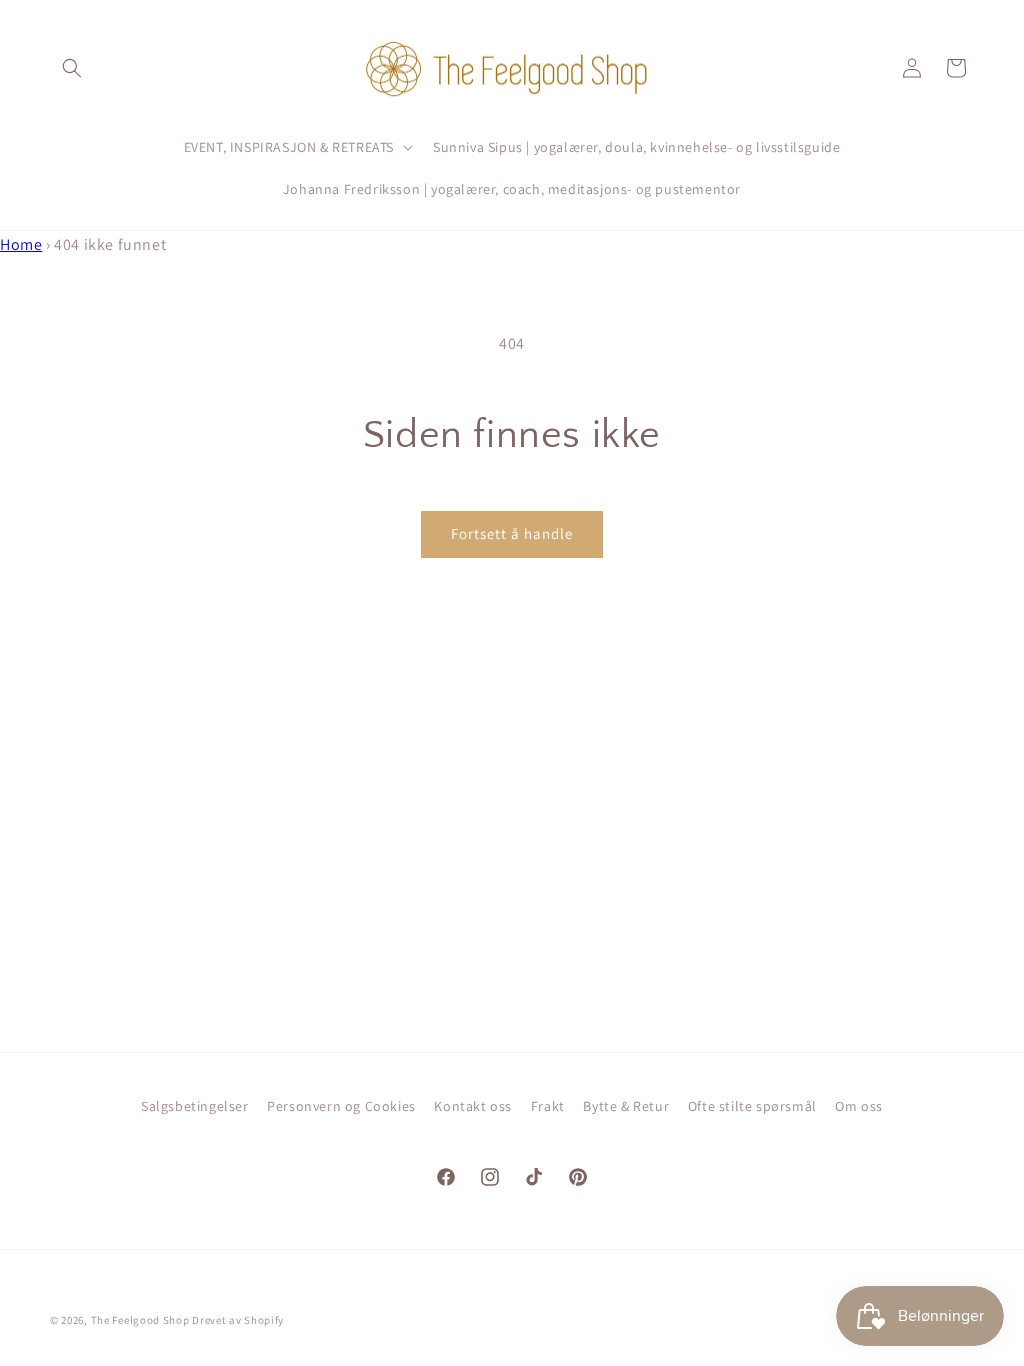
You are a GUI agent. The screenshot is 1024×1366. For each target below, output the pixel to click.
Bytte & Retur (626, 1106)
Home (21, 244)
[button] (72, 68)
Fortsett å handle (512, 533)
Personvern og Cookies (341, 1106)
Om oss (859, 1106)
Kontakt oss (473, 1106)
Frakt (548, 1106)
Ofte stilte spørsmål (752, 1106)
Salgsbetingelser (195, 1106)
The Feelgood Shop (140, 1320)
